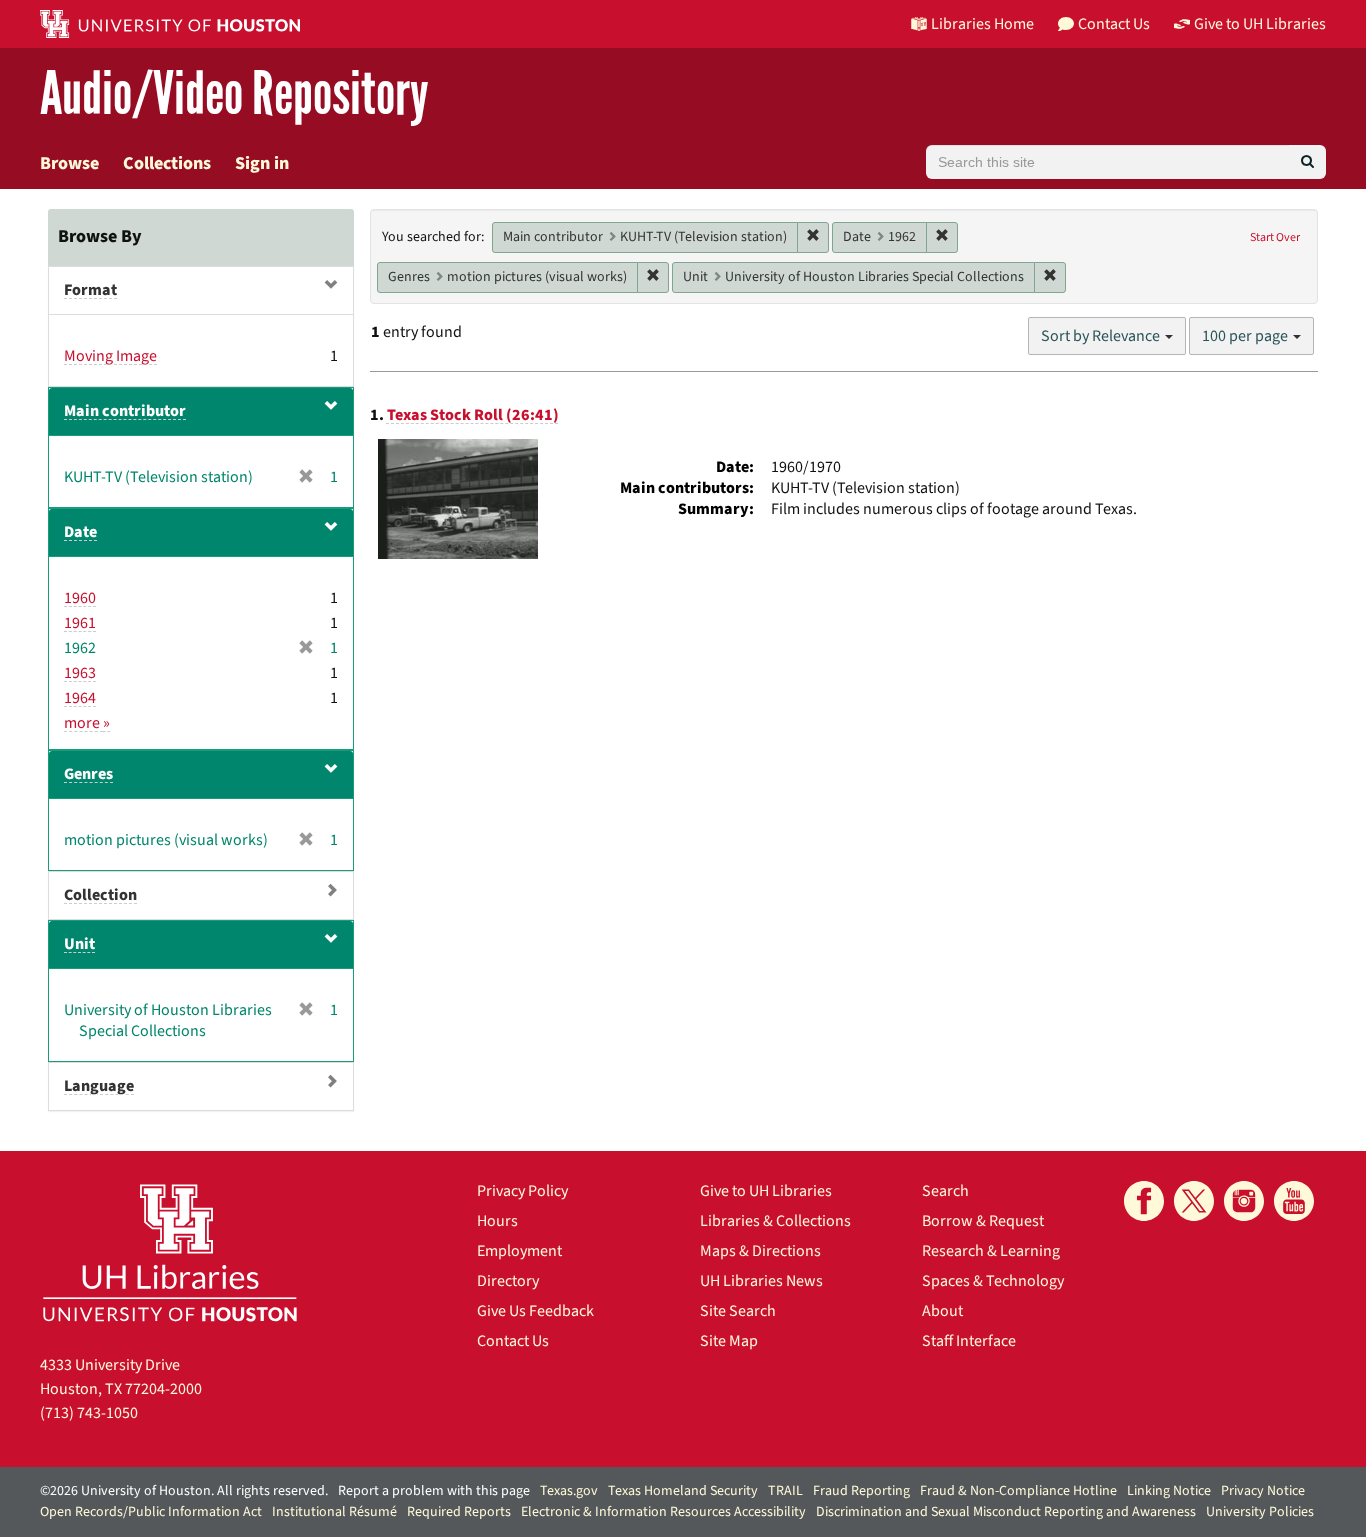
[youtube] (1294, 1201)
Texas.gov (569, 1491)
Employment (519, 1251)
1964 (80, 698)
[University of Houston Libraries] (170, 1252)
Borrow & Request (983, 1221)
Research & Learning (991, 1251)
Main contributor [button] (125, 411)
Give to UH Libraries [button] (1260, 24)
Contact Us (513, 1341)
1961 (80, 623)
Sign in (262, 163)
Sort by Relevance (1102, 336)
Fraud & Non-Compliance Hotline (1018, 1491)
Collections (167, 163)
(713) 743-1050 (89, 1413)
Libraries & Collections (775, 1221)
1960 (80, 598)
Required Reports (459, 1512)
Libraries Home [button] (982, 24)
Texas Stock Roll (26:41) (473, 415)
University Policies (1260, 1512)
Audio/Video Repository (234, 94)
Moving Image (110, 356)
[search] (1307, 162)
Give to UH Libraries (766, 1191)
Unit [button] (79, 944)
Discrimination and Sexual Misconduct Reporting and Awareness (1006, 1512)
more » (87, 723)
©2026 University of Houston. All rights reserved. (184, 1491)
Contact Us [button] (1114, 24)
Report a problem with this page (434, 1491)
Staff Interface (969, 1341)
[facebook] (1144, 1201)
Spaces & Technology (993, 1281)
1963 (80, 673)
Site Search (738, 1311)
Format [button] (90, 290)
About (942, 1311)
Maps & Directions (760, 1251)
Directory (508, 1281)
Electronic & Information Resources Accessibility (663, 1512)
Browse (69, 163)
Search (945, 1191)
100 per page (1246, 336)
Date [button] (80, 532)
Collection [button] (100, 895)
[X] (1194, 1201)
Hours (497, 1221)
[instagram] (1244, 1201)
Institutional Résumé (334, 1512)
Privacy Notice (1263, 1491)
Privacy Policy (522, 1191)
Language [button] (99, 1086)
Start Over (1275, 237)
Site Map (729, 1341)
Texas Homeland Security (683, 1491)
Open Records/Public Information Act (151, 1512)
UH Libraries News (761, 1281)
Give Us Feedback (535, 1311)
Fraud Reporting (861, 1491)
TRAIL (785, 1491)
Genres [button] (88, 774)
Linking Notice (1169, 1491)
